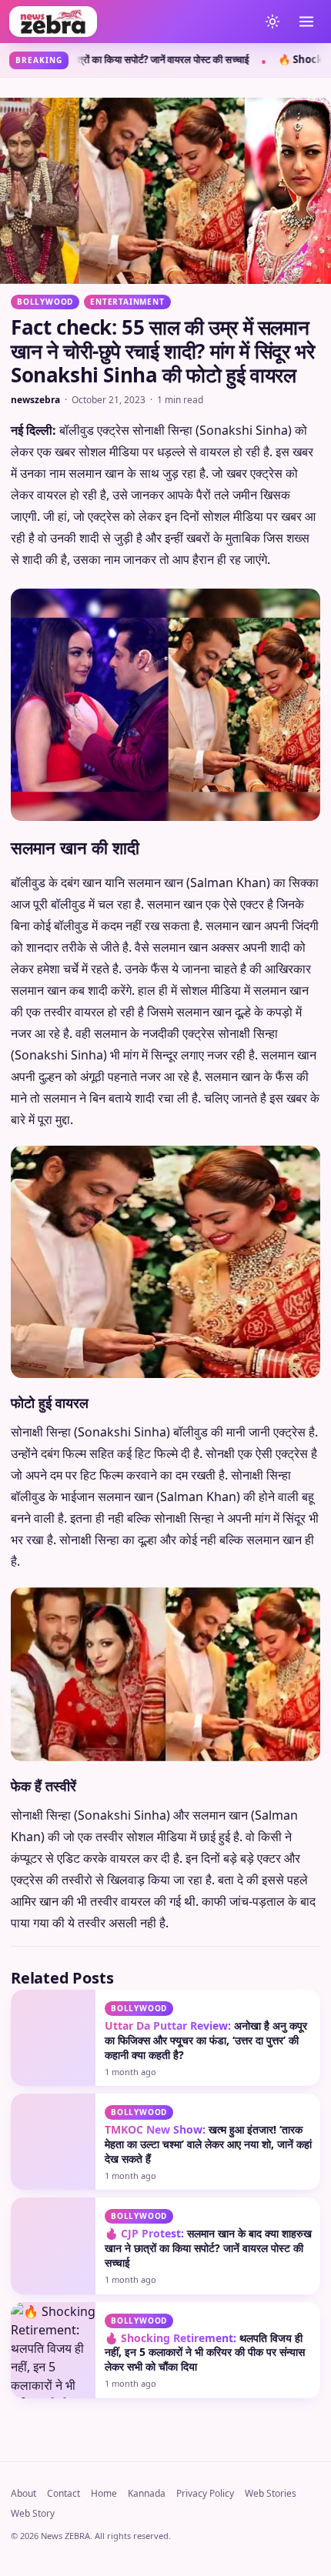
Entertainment (127, 302)
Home (104, 2506)
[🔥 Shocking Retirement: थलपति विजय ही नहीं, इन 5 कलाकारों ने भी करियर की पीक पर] (53, 2363)
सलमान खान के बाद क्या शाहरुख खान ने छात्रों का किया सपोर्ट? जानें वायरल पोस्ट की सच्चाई (208, 2261)
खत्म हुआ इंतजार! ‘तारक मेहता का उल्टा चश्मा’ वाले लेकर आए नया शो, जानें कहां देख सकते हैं (208, 2157)
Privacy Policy (205, 2506)
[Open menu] (306, 22)
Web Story (33, 2526)
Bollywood (45, 302)
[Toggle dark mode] (272, 22)
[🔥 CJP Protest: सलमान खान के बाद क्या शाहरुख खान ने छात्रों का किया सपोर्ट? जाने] (53, 2259)
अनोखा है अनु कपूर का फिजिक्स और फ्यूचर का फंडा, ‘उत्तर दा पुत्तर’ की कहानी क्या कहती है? (206, 2053)
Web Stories (271, 2506)
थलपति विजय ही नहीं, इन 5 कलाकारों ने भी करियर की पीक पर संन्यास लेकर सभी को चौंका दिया (205, 2366)
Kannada (147, 2506)
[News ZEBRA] (130, 22)
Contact (64, 2506)
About (23, 2506)
